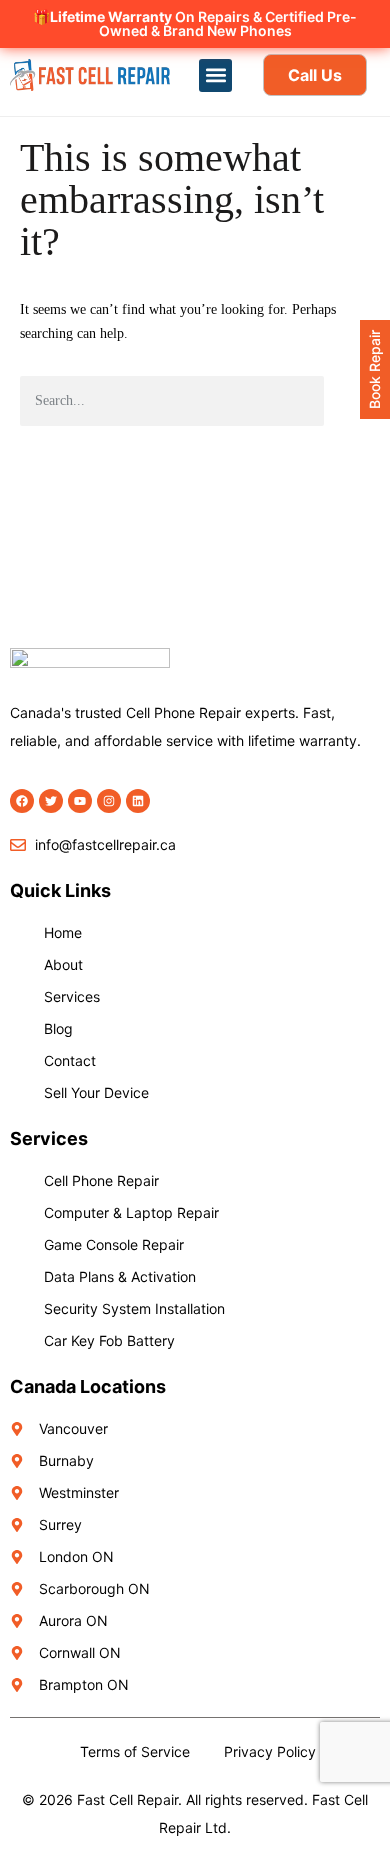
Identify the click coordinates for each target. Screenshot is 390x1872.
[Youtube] (80, 801)
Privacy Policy (270, 1751)
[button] (215, 75)
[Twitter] (51, 801)
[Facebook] (22, 801)
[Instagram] (109, 801)
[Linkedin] (138, 801)
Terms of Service (135, 1751)
